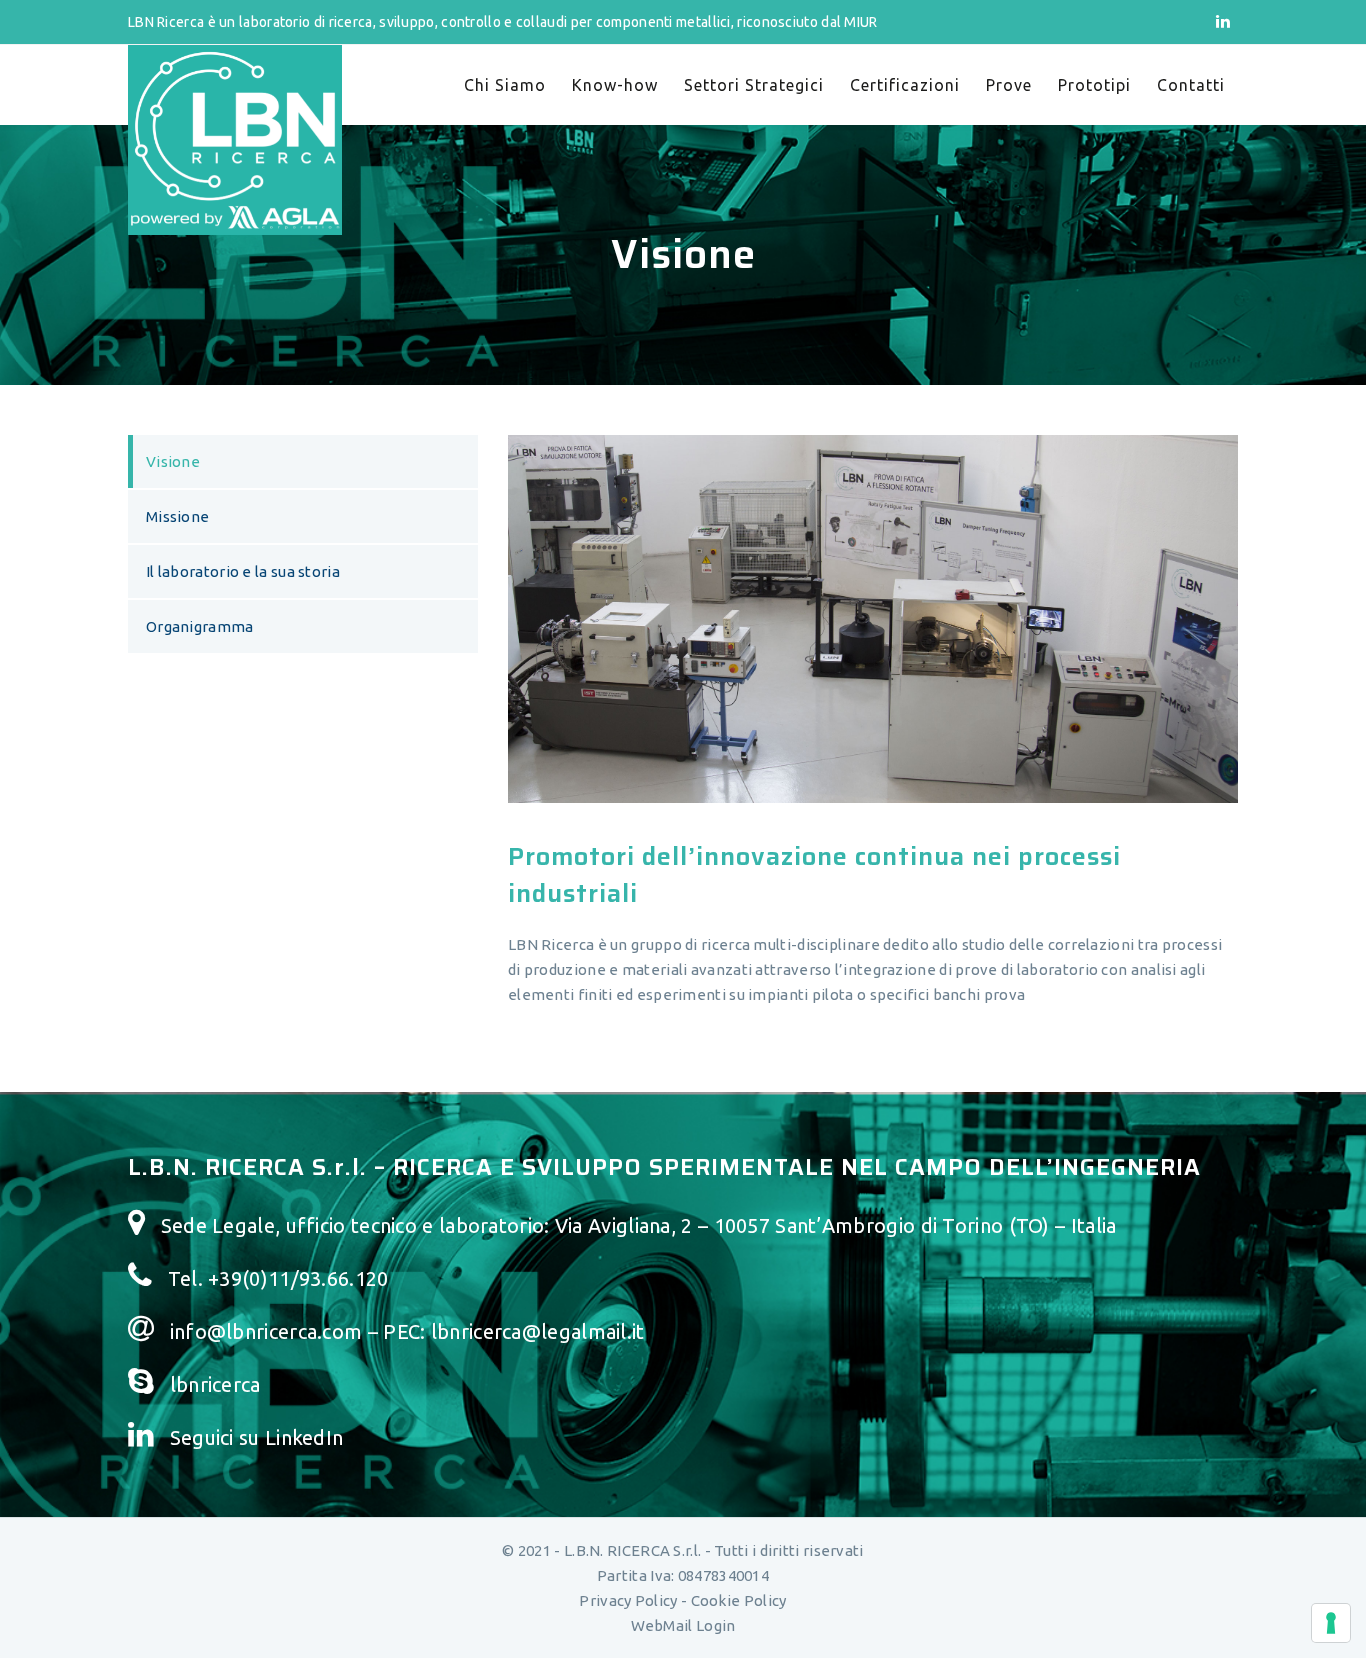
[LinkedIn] (1223, 21)
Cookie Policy (739, 1600)
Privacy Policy (628, 1600)
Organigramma (200, 626)
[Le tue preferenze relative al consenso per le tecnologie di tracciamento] (1331, 1623)
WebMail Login (683, 1625)
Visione (173, 461)
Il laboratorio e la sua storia (243, 571)
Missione (177, 516)
